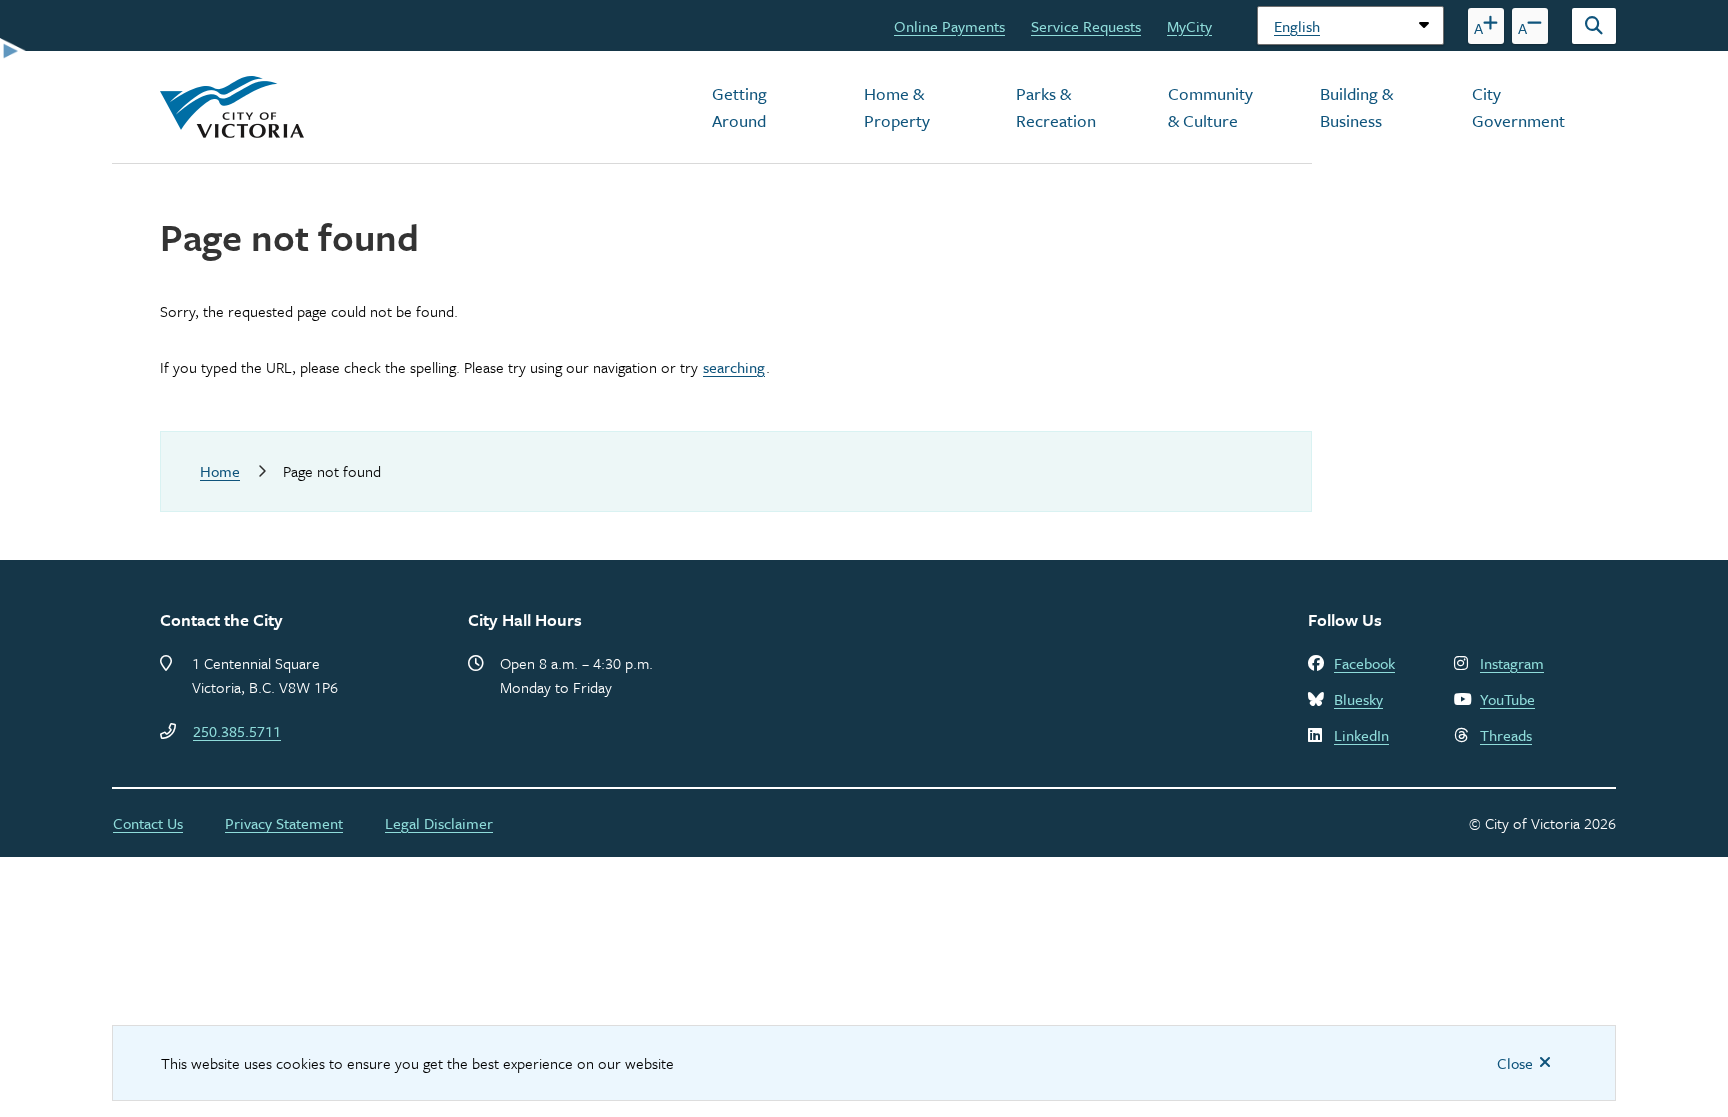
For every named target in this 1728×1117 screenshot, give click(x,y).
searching (734, 367)
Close (1515, 1063)
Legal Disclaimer (439, 823)
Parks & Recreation (1056, 107)
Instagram (1512, 663)
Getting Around (739, 107)
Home (220, 471)
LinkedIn (1361, 735)
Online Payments (949, 26)
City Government (1518, 107)
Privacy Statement (284, 823)
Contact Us (148, 823)
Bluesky (1358, 699)
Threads (1506, 735)
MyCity (1189, 26)
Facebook (1364, 663)
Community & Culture (1210, 107)
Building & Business (1356, 107)
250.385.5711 (237, 731)
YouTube (1507, 699)
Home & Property (897, 107)
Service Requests (1086, 26)
